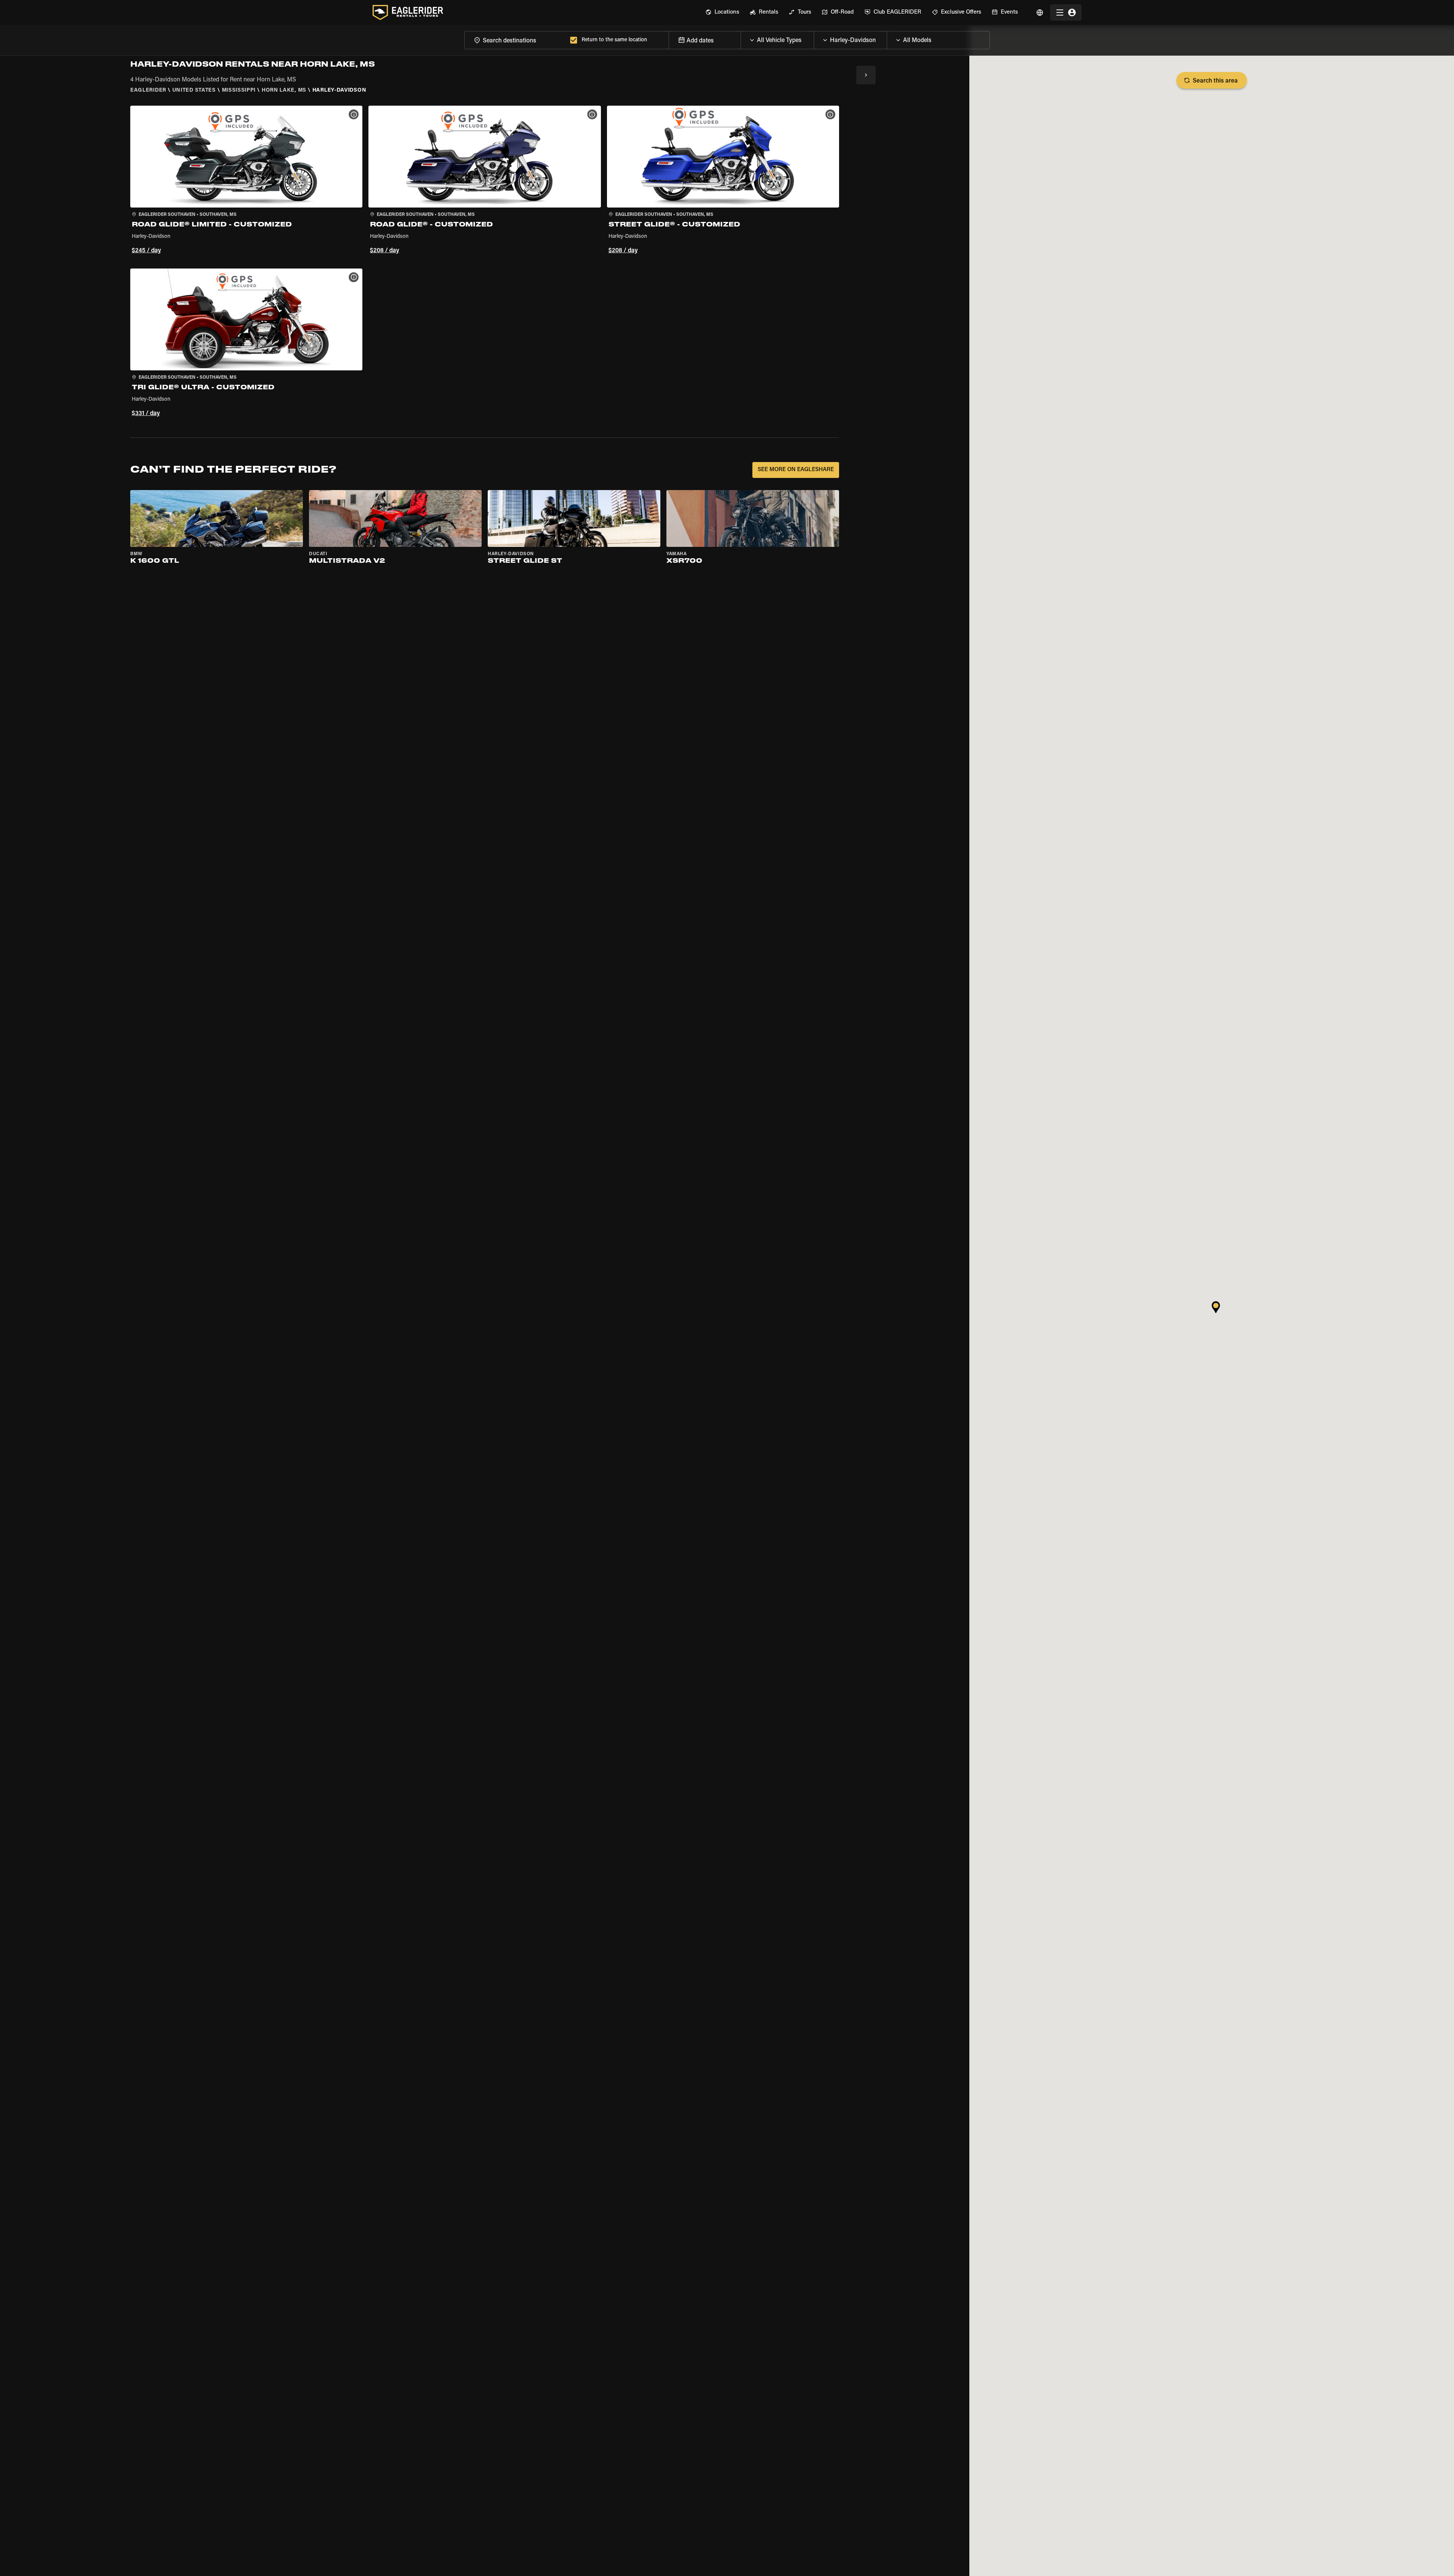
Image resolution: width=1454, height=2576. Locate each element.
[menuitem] (722, 12)
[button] (246, 181)
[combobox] (516, 40)
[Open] (814, 38)
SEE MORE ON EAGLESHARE (796, 470)
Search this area (1215, 81)
